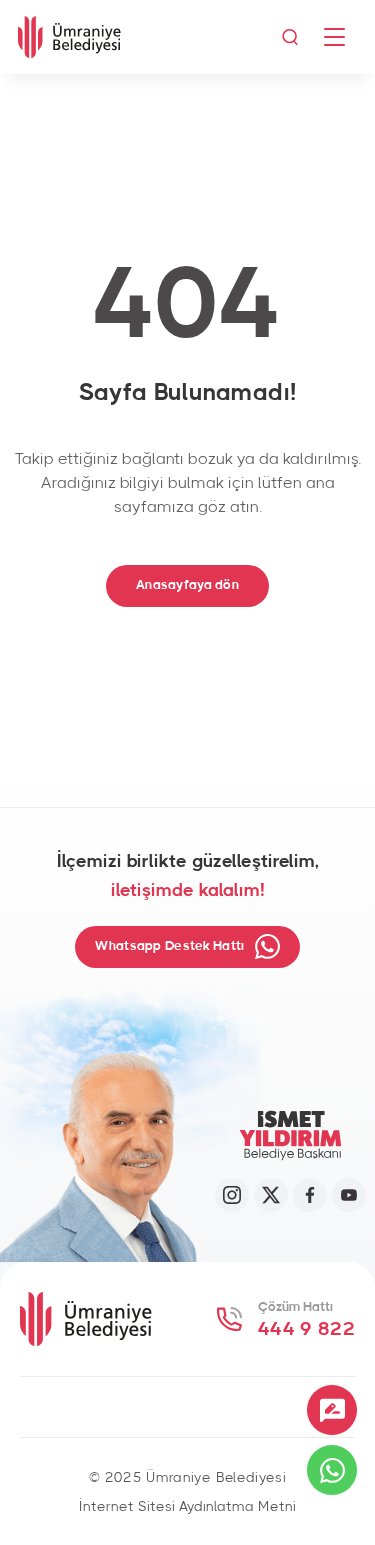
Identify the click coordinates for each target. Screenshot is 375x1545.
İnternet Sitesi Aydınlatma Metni (187, 1507)
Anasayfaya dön (187, 585)
